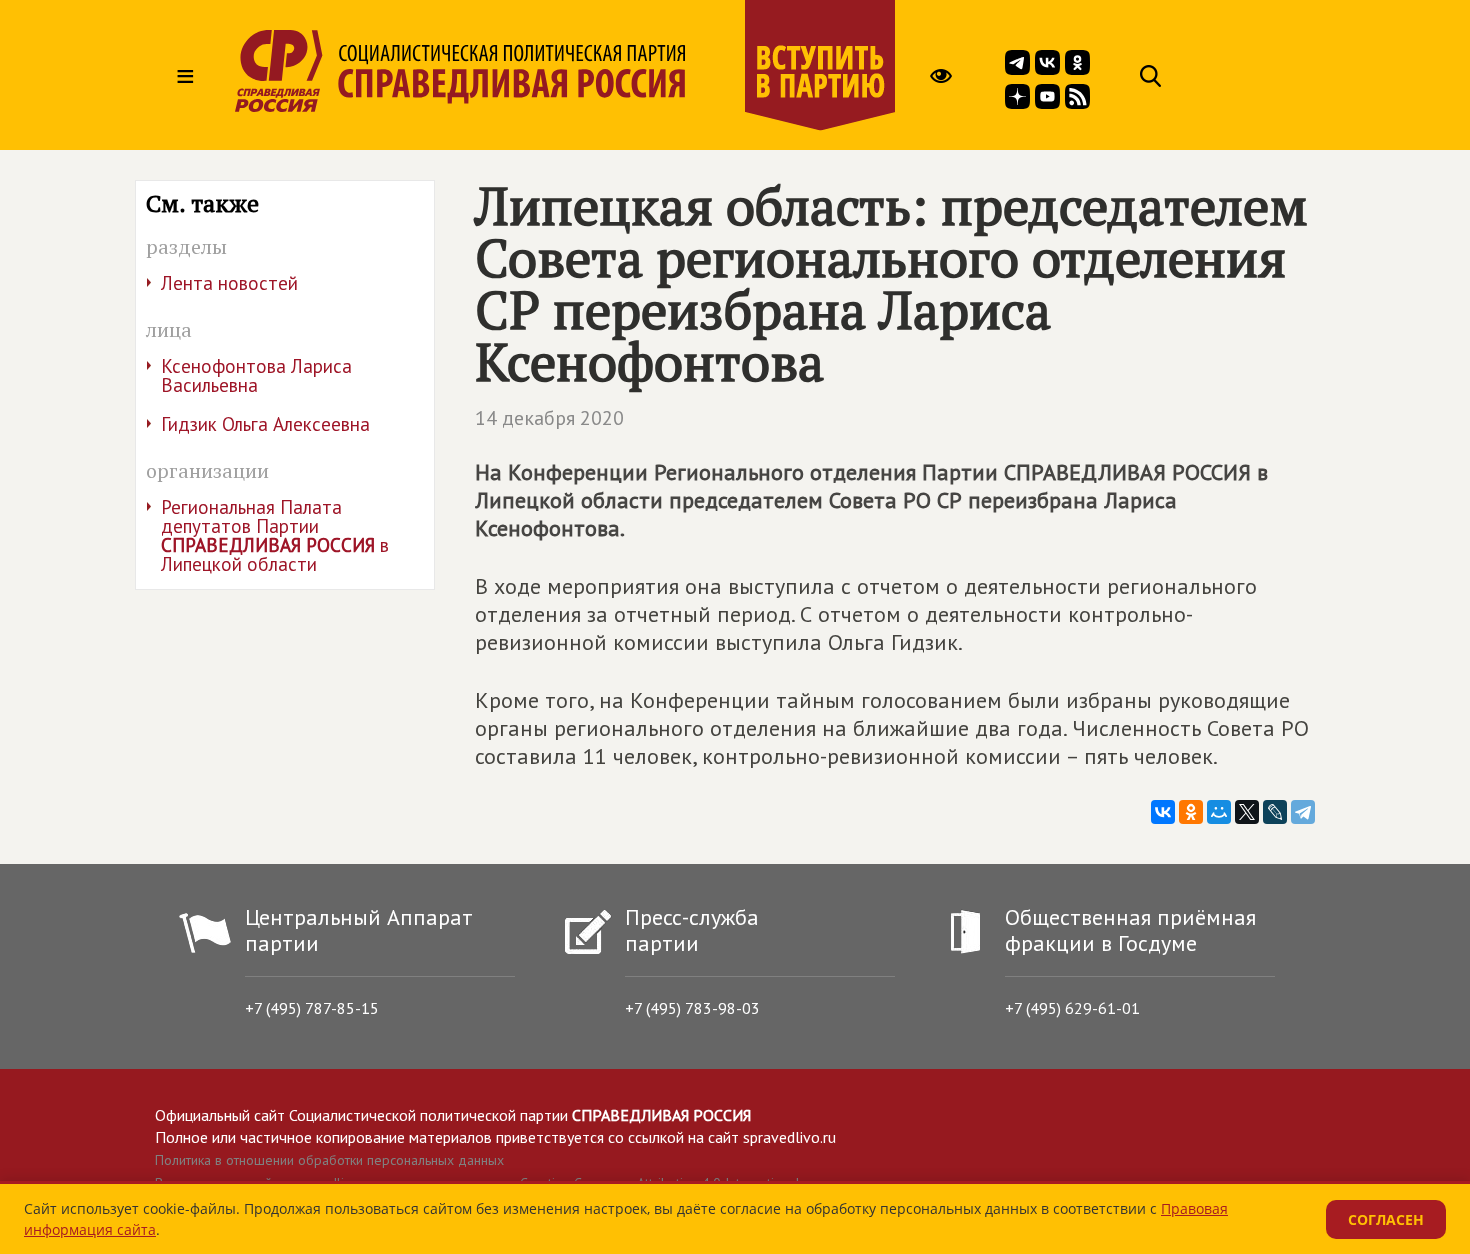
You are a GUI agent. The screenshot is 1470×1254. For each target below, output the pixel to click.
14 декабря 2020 (549, 418)
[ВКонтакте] (1163, 812)
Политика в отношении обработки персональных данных (329, 1160)
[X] (1247, 812)
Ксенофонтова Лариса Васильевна (256, 375)
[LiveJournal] (1275, 812)
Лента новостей (229, 283)
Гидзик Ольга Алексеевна (265, 424)
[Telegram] (1303, 812)
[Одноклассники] (1191, 812)
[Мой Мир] (1219, 812)
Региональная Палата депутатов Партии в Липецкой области (275, 535)
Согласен (1386, 1219)
